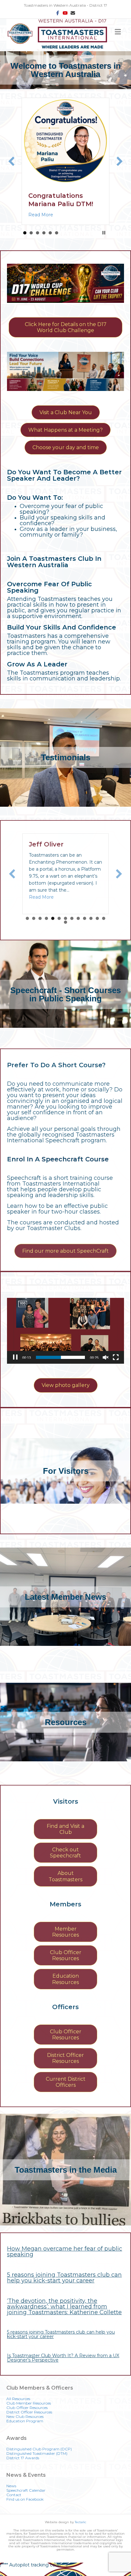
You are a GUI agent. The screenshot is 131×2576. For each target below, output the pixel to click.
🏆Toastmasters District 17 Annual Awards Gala (58, 204)
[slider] (60, 1366)
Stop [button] (104, 241)
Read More (41, 223)
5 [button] (50, 241)
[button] (11, 165)
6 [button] (57, 241)
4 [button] (44, 241)
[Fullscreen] (116, 1366)
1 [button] (25, 241)
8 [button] (72, 927)
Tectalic (80, 2530)
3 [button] (38, 241)
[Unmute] (106, 1366)
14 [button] (65, 930)
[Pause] (15, 1366)
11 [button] (91, 927)
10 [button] (85, 927)
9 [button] (78, 927)
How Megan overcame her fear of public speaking (65, 2260)
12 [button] (97, 927)
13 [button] (104, 927)
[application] (65, 1339)
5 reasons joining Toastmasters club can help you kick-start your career (64, 2286)
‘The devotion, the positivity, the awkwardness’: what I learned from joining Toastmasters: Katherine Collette (64, 2315)
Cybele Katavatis (58, 853)
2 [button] (31, 241)
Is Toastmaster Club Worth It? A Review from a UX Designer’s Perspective (63, 2366)
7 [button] (65, 927)
